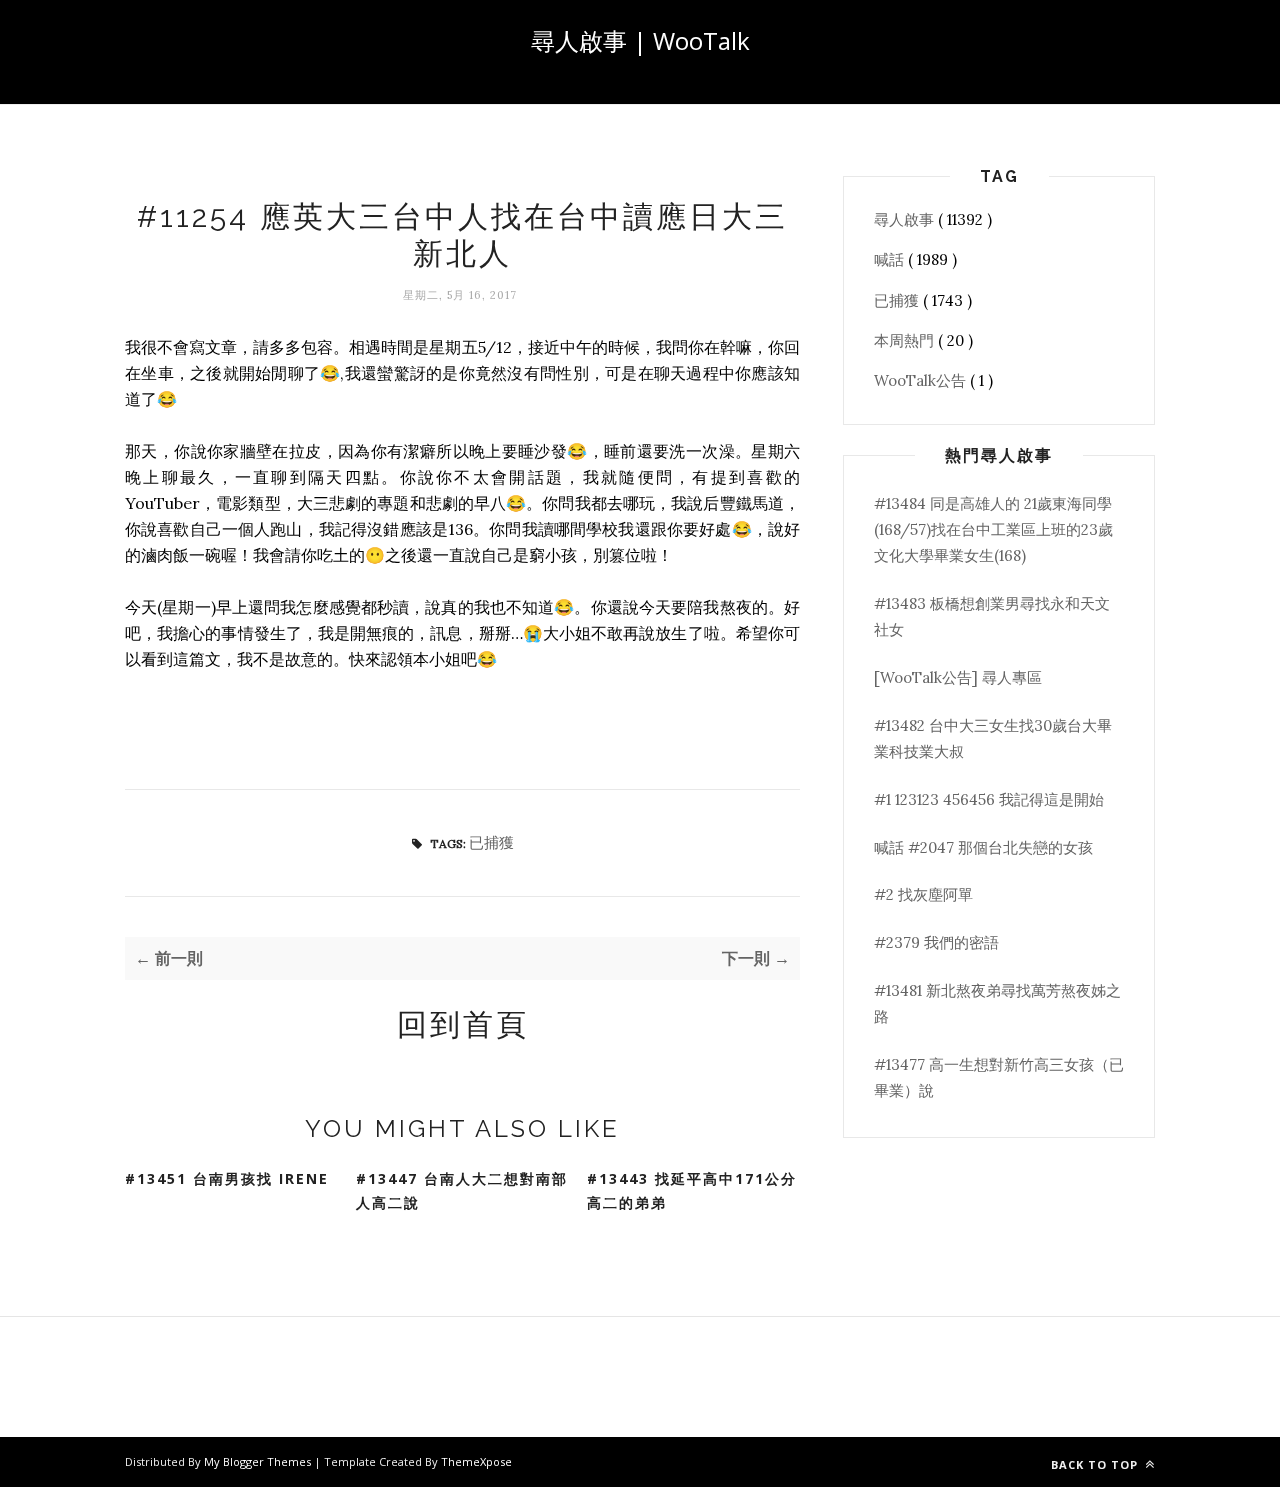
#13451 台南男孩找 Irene (227, 1178)
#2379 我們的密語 (936, 942)
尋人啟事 (906, 219)
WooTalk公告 (922, 380)
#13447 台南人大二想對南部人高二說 (462, 1191)
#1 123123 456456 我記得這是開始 (989, 799)
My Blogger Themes (259, 1461)
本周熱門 (906, 340)
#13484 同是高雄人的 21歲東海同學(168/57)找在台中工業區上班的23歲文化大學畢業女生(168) (993, 530)
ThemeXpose (476, 1461)
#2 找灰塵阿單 (923, 894)
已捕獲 (491, 842)
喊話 (891, 259)
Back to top (1096, 1464)
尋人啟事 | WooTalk (640, 40)
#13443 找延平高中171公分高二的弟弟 (692, 1191)
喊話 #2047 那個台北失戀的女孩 (983, 847)
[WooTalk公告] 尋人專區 (958, 677)
